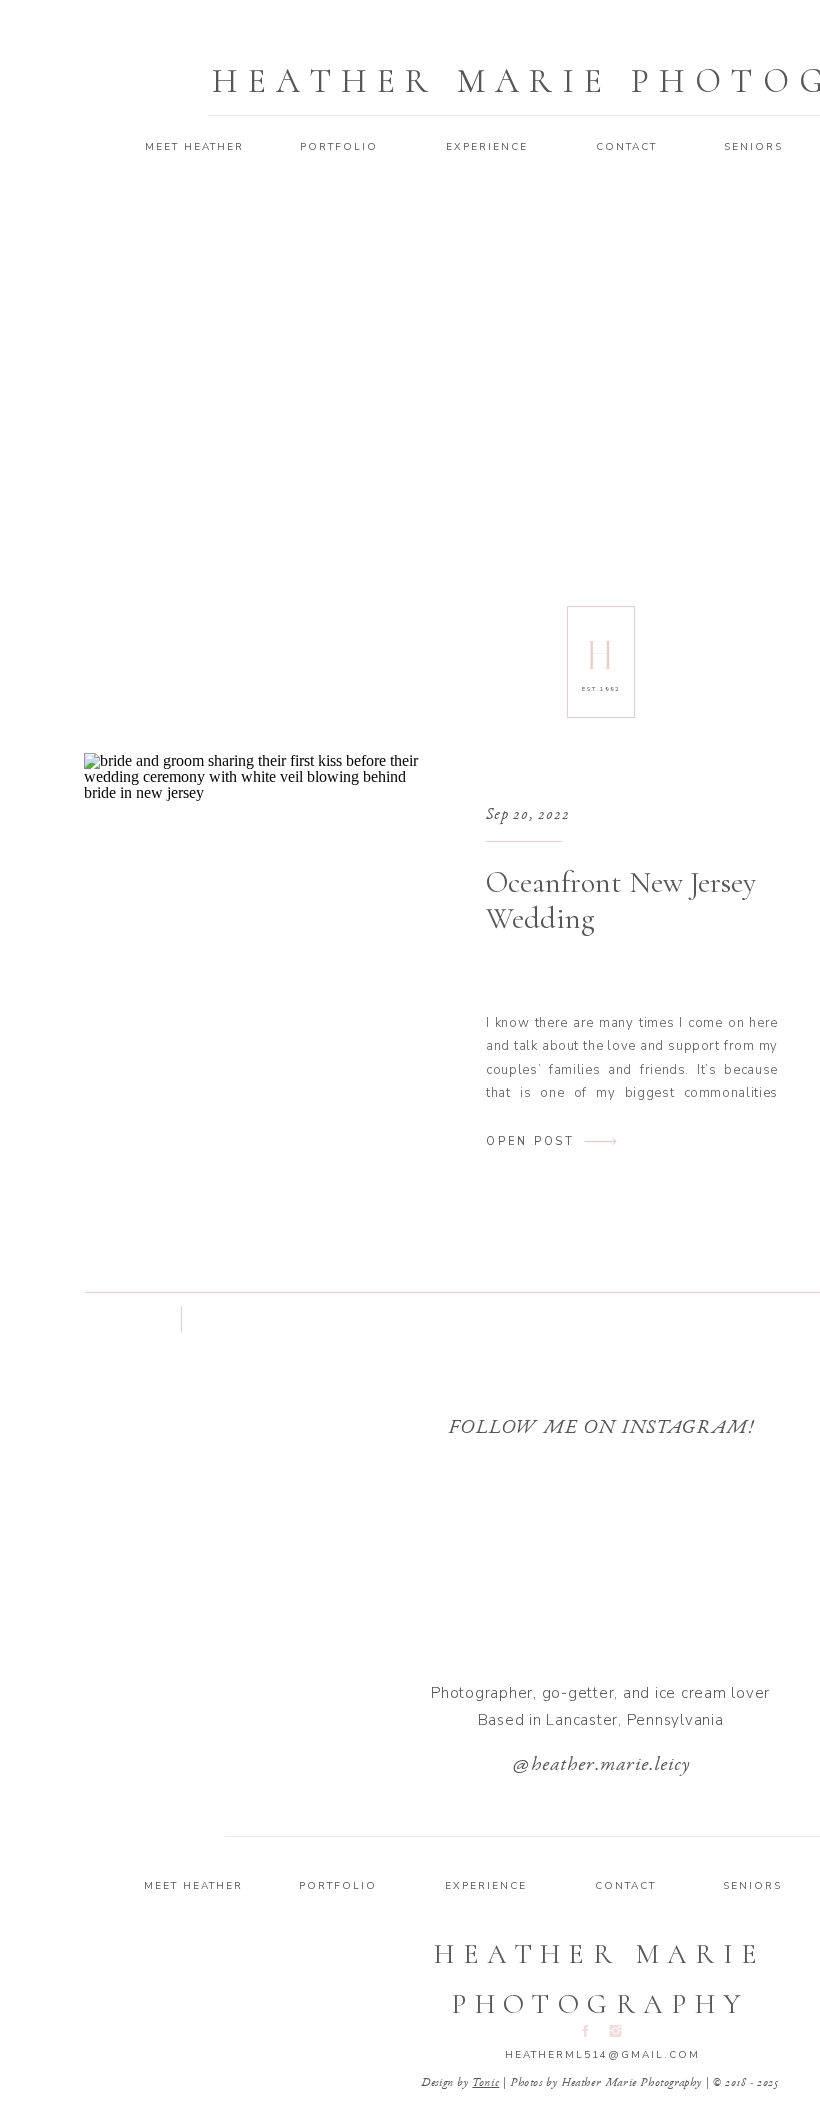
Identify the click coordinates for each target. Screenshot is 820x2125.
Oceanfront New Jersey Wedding (621, 900)
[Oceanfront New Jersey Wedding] (255, 969)
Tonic (485, 2083)
